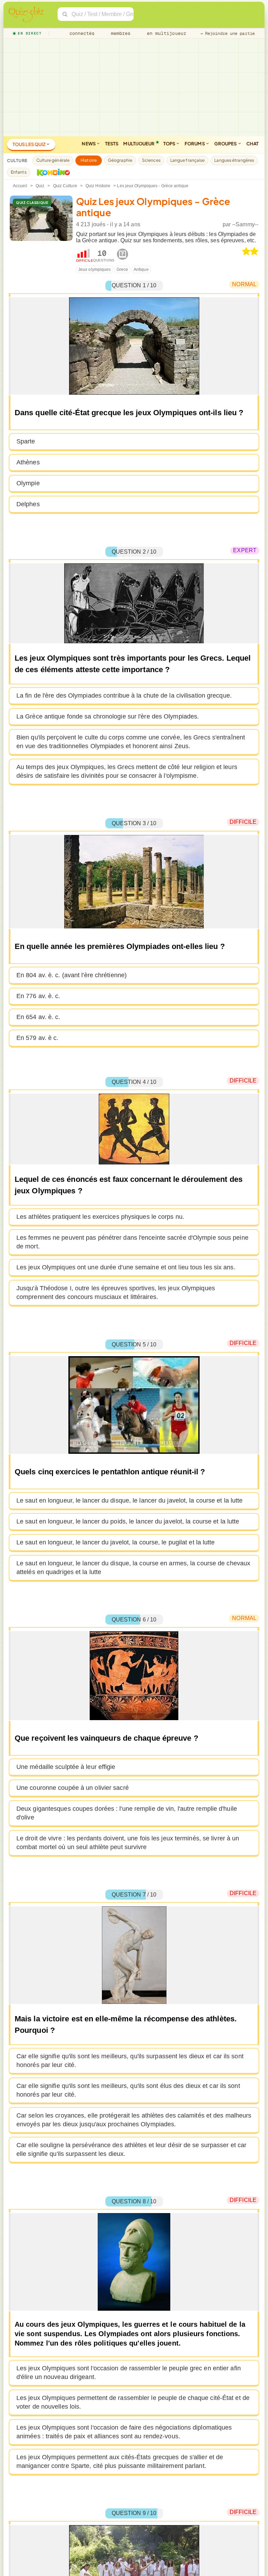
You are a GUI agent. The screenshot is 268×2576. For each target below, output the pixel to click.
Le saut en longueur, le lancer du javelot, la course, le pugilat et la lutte (116, 1542)
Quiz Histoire (98, 186)
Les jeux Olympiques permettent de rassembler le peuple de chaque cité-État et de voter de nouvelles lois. (133, 2402)
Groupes (226, 144)
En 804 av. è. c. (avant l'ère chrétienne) (72, 975)
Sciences (151, 160)
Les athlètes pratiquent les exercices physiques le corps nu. (100, 1217)
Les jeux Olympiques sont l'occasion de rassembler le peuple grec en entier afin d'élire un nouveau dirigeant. (129, 2373)
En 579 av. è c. (38, 1038)
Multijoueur (139, 144)
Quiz (40, 186)
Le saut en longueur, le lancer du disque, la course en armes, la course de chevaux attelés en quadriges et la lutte (133, 1568)
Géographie (120, 160)
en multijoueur (165, 33)
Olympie (28, 483)
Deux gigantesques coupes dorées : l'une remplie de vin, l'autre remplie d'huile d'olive (127, 1813)
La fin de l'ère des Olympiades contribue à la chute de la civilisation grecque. (124, 696)
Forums (195, 144)
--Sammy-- (245, 224)
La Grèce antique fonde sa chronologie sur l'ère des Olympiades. (108, 716)
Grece (122, 269)
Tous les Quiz (29, 144)
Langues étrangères (234, 160)
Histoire (89, 160)
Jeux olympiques (95, 269)
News (89, 144)
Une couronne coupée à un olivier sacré (73, 1788)
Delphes (28, 504)
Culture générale (53, 160)
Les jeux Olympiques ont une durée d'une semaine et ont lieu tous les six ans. (126, 1267)
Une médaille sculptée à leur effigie (66, 1767)
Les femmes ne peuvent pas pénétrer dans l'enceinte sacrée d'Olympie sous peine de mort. (132, 1242)
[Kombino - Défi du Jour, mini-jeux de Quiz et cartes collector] (52, 172)
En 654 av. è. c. (38, 1017)
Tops (170, 144)
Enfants (19, 172)
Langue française (188, 160)
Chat (252, 144)
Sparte (26, 441)
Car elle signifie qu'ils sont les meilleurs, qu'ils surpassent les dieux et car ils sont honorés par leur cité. (130, 2061)
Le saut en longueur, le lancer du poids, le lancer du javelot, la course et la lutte (128, 1521)
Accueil (20, 186)
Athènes (28, 462)
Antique (141, 269)
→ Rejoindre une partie (228, 33)
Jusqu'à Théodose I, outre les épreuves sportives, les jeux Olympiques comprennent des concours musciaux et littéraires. (116, 1293)
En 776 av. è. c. (38, 996)
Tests (112, 144)
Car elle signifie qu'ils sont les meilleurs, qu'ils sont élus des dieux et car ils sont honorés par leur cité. (128, 2090)
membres (120, 33)
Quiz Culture (65, 186)
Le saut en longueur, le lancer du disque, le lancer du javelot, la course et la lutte (130, 1500)
